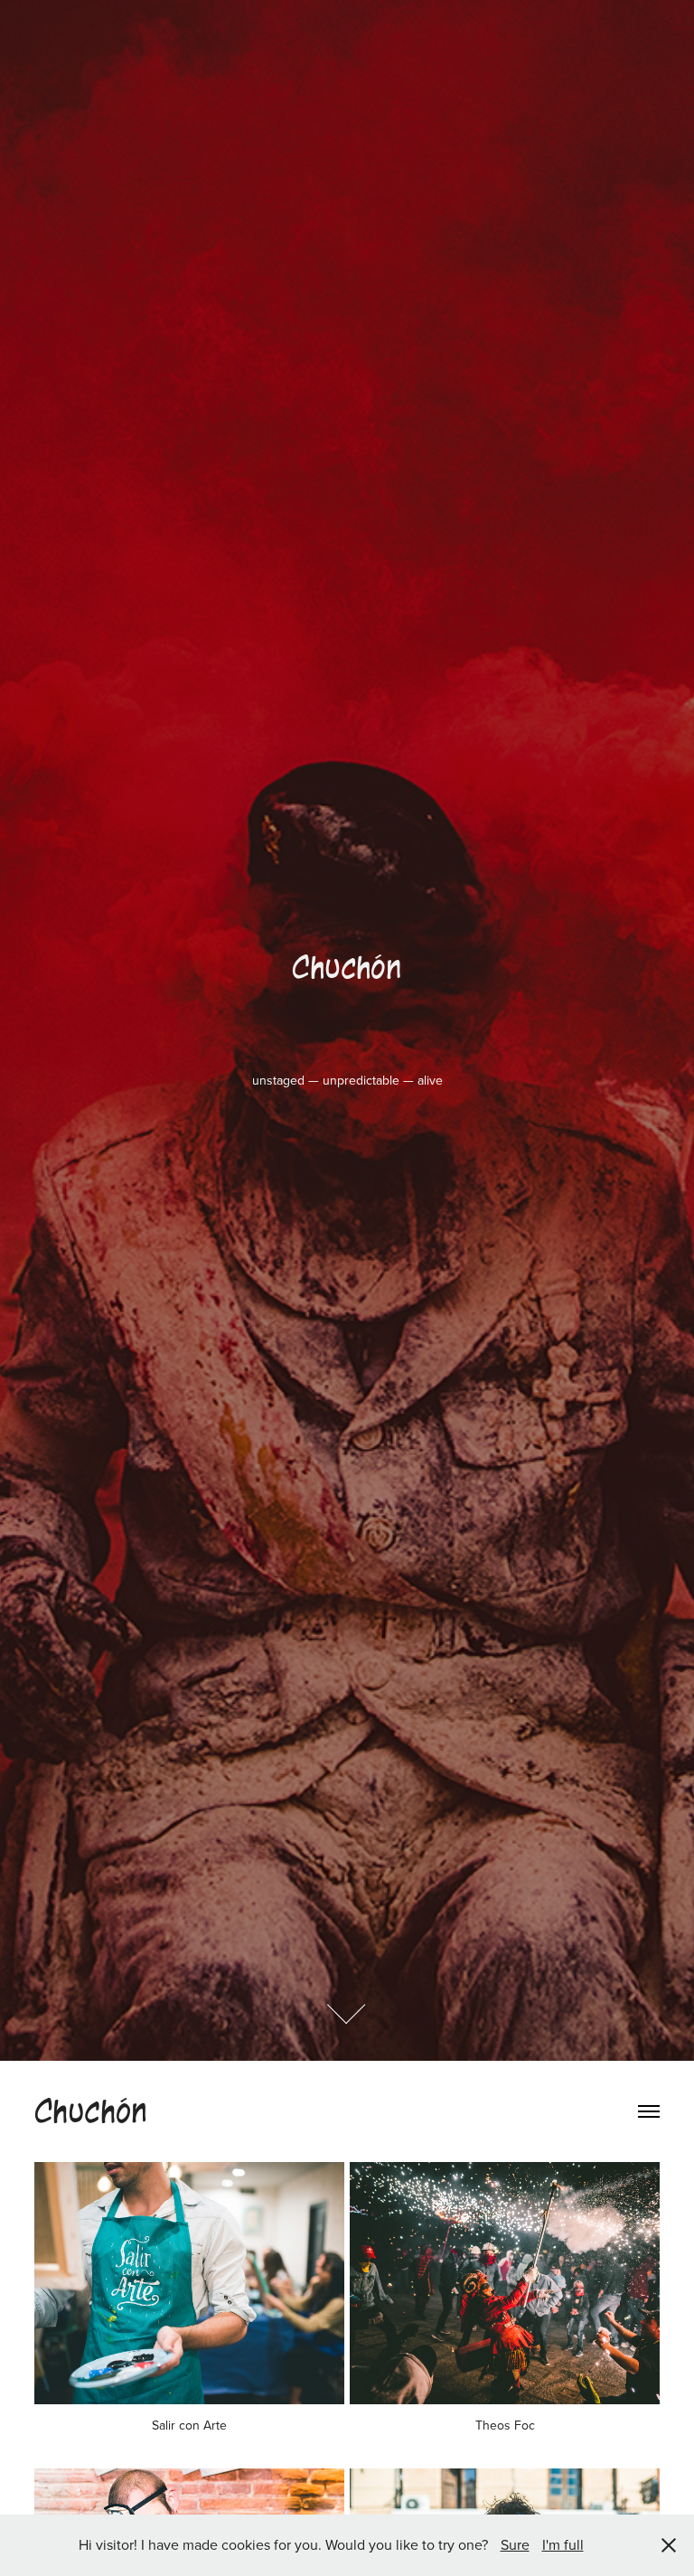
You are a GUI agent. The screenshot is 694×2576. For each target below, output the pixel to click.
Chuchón (91, 2111)
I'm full (563, 2544)
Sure (515, 2544)
